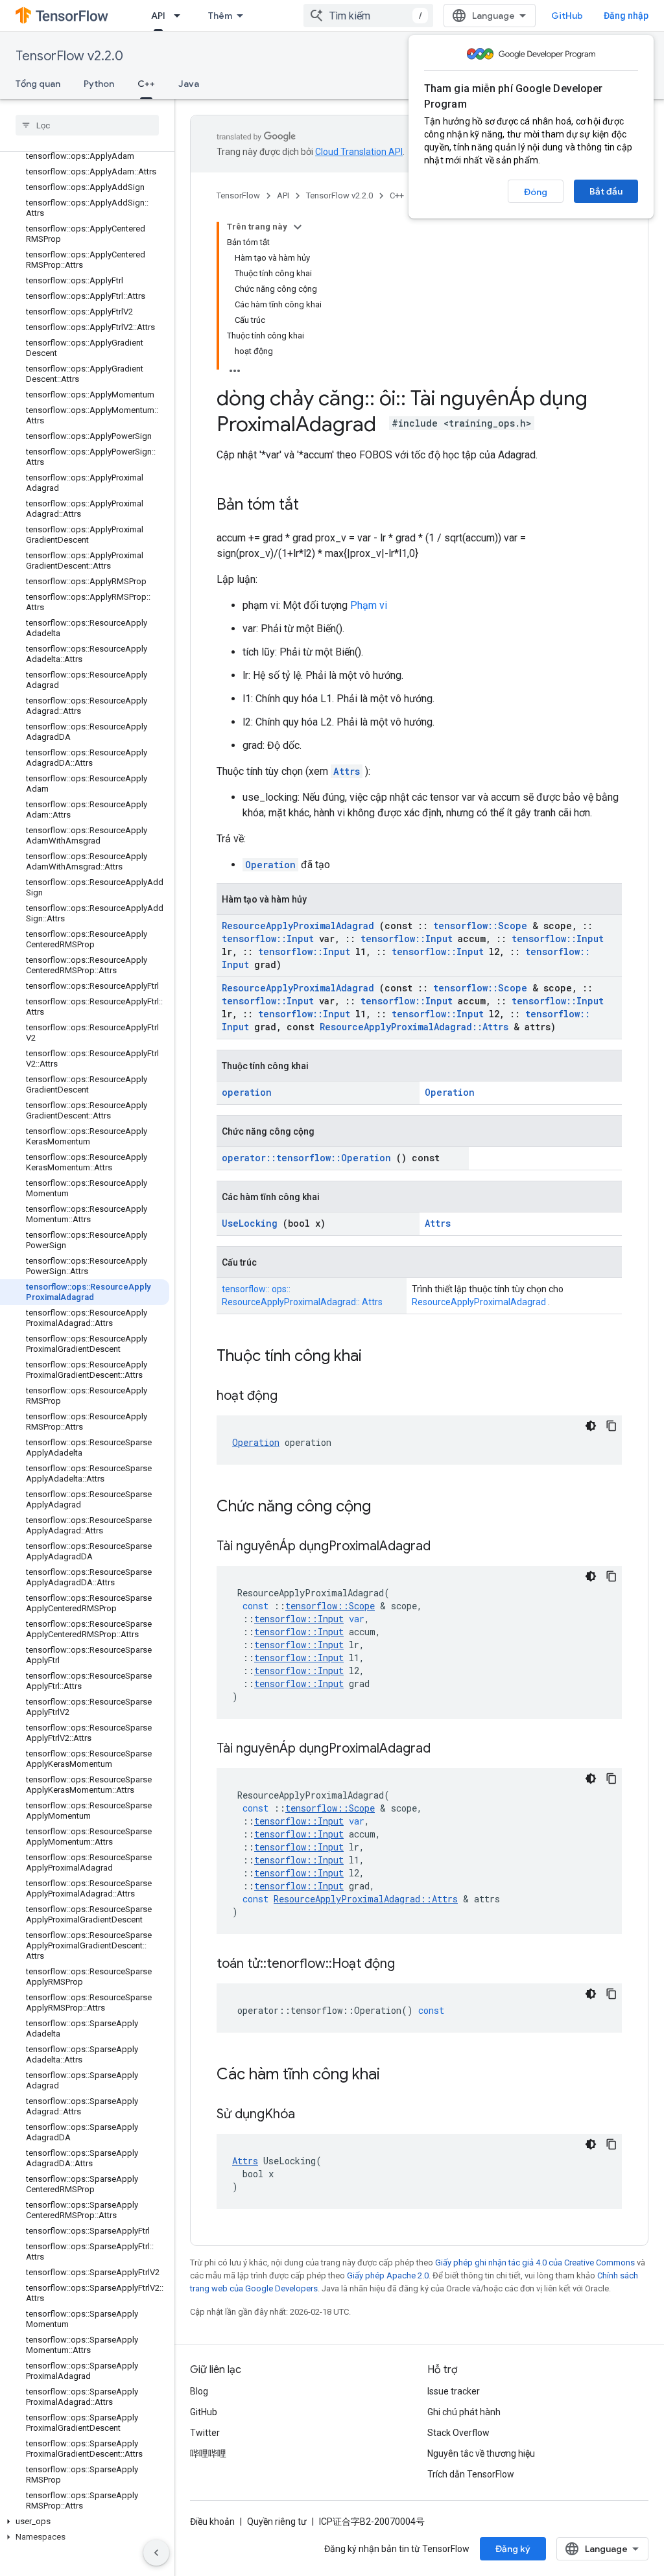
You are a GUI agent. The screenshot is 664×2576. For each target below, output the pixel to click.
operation (247, 1092)
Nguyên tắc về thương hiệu (481, 2453)
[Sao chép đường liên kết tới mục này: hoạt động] (294, 1397)
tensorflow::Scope (480, 926)
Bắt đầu (606, 191)
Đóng (536, 192)
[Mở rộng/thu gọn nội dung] (298, 227)
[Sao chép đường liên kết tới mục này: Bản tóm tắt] (312, 506)
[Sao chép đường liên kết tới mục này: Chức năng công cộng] (388, 1507)
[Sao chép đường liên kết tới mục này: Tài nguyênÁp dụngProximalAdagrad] (447, 1547)
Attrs (347, 771)
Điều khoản (212, 2522)
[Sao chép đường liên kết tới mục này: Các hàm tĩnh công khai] (397, 2075)
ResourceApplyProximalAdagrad (298, 926)
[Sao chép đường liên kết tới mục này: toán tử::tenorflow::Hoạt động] (411, 1965)
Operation (270, 865)
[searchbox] (87, 125)
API (158, 16)
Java (189, 84)
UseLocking (250, 1223)
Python (99, 84)
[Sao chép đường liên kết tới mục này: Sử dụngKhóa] (311, 2115)
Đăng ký (513, 2549)
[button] (85, 2522)
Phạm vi (369, 605)
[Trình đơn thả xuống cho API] (181, 16)
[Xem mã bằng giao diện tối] (591, 1426)
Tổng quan (38, 84)
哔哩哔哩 (208, 2453)
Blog (199, 2391)
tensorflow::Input (268, 939)
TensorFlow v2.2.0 (69, 56)
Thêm (220, 16)
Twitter (205, 2433)
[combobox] (368, 16)
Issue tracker (454, 2391)
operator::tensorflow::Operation (306, 1158)
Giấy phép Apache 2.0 (388, 2275)
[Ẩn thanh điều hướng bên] (156, 2553)
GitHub (567, 16)
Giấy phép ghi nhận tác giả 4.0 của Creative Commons (535, 2263)
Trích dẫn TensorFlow (471, 2474)
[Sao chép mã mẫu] (611, 1426)
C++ (146, 84)
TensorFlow (238, 195)
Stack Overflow (458, 2433)
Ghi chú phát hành (464, 2412)
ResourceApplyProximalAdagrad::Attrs (414, 1027)
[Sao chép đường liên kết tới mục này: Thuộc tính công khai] (379, 1357)
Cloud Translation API (359, 152)
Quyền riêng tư (277, 2522)
